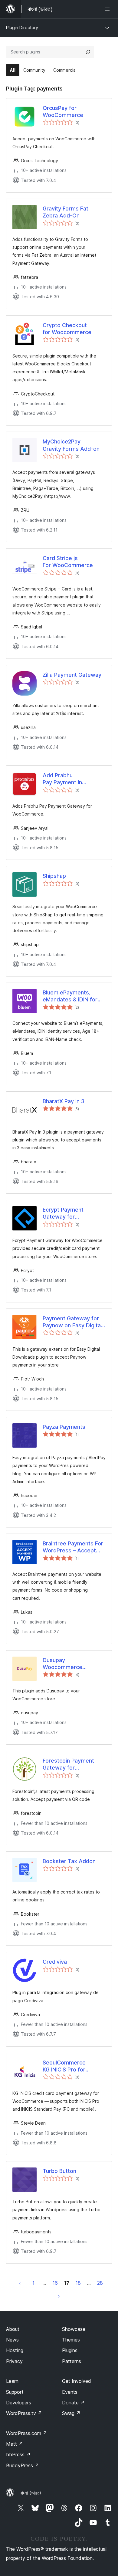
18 (78, 2283)
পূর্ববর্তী (20, 2283)
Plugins (70, 2350)
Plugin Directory (22, 27)
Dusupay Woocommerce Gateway (62, 1664)
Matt (15, 2444)
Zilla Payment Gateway (72, 675)
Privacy (14, 2361)
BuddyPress (23, 2465)
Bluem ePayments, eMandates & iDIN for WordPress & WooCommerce (70, 996)
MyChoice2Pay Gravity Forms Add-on (71, 445)
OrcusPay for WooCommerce (63, 111)
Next (59, 2296)
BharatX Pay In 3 (64, 1101)
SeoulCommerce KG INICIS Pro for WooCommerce (64, 2066)
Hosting (15, 2350)
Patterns (72, 2361)
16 (55, 2283)
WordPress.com (27, 2433)
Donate (73, 2403)
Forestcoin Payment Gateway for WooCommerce (68, 1764)
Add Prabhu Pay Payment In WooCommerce (63, 779)
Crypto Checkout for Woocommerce (67, 329)
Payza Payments (64, 1427)
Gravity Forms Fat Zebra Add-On (66, 212)
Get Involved (77, 2381)
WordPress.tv (24, 2413)
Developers (19, 2403)
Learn (12, 2381)
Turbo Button (59, 2171)
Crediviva (55, 1962)
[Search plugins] (88, 52)
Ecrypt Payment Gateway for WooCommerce (63, 1213)
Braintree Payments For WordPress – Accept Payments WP (73, 1547)
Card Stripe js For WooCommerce (68, 562)
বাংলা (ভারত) (31, 2493)
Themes (71, 2340)
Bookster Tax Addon (69, 1861)
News (12, 2340)
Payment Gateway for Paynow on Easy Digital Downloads (72, 1322)
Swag (71, 2413)
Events (70, 2392)
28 (100, 2283)
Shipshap (54, 876)
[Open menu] (108, 9)
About (13, 2329)
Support (15, 2392)
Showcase (74, 2329)
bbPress (18, 2455)
